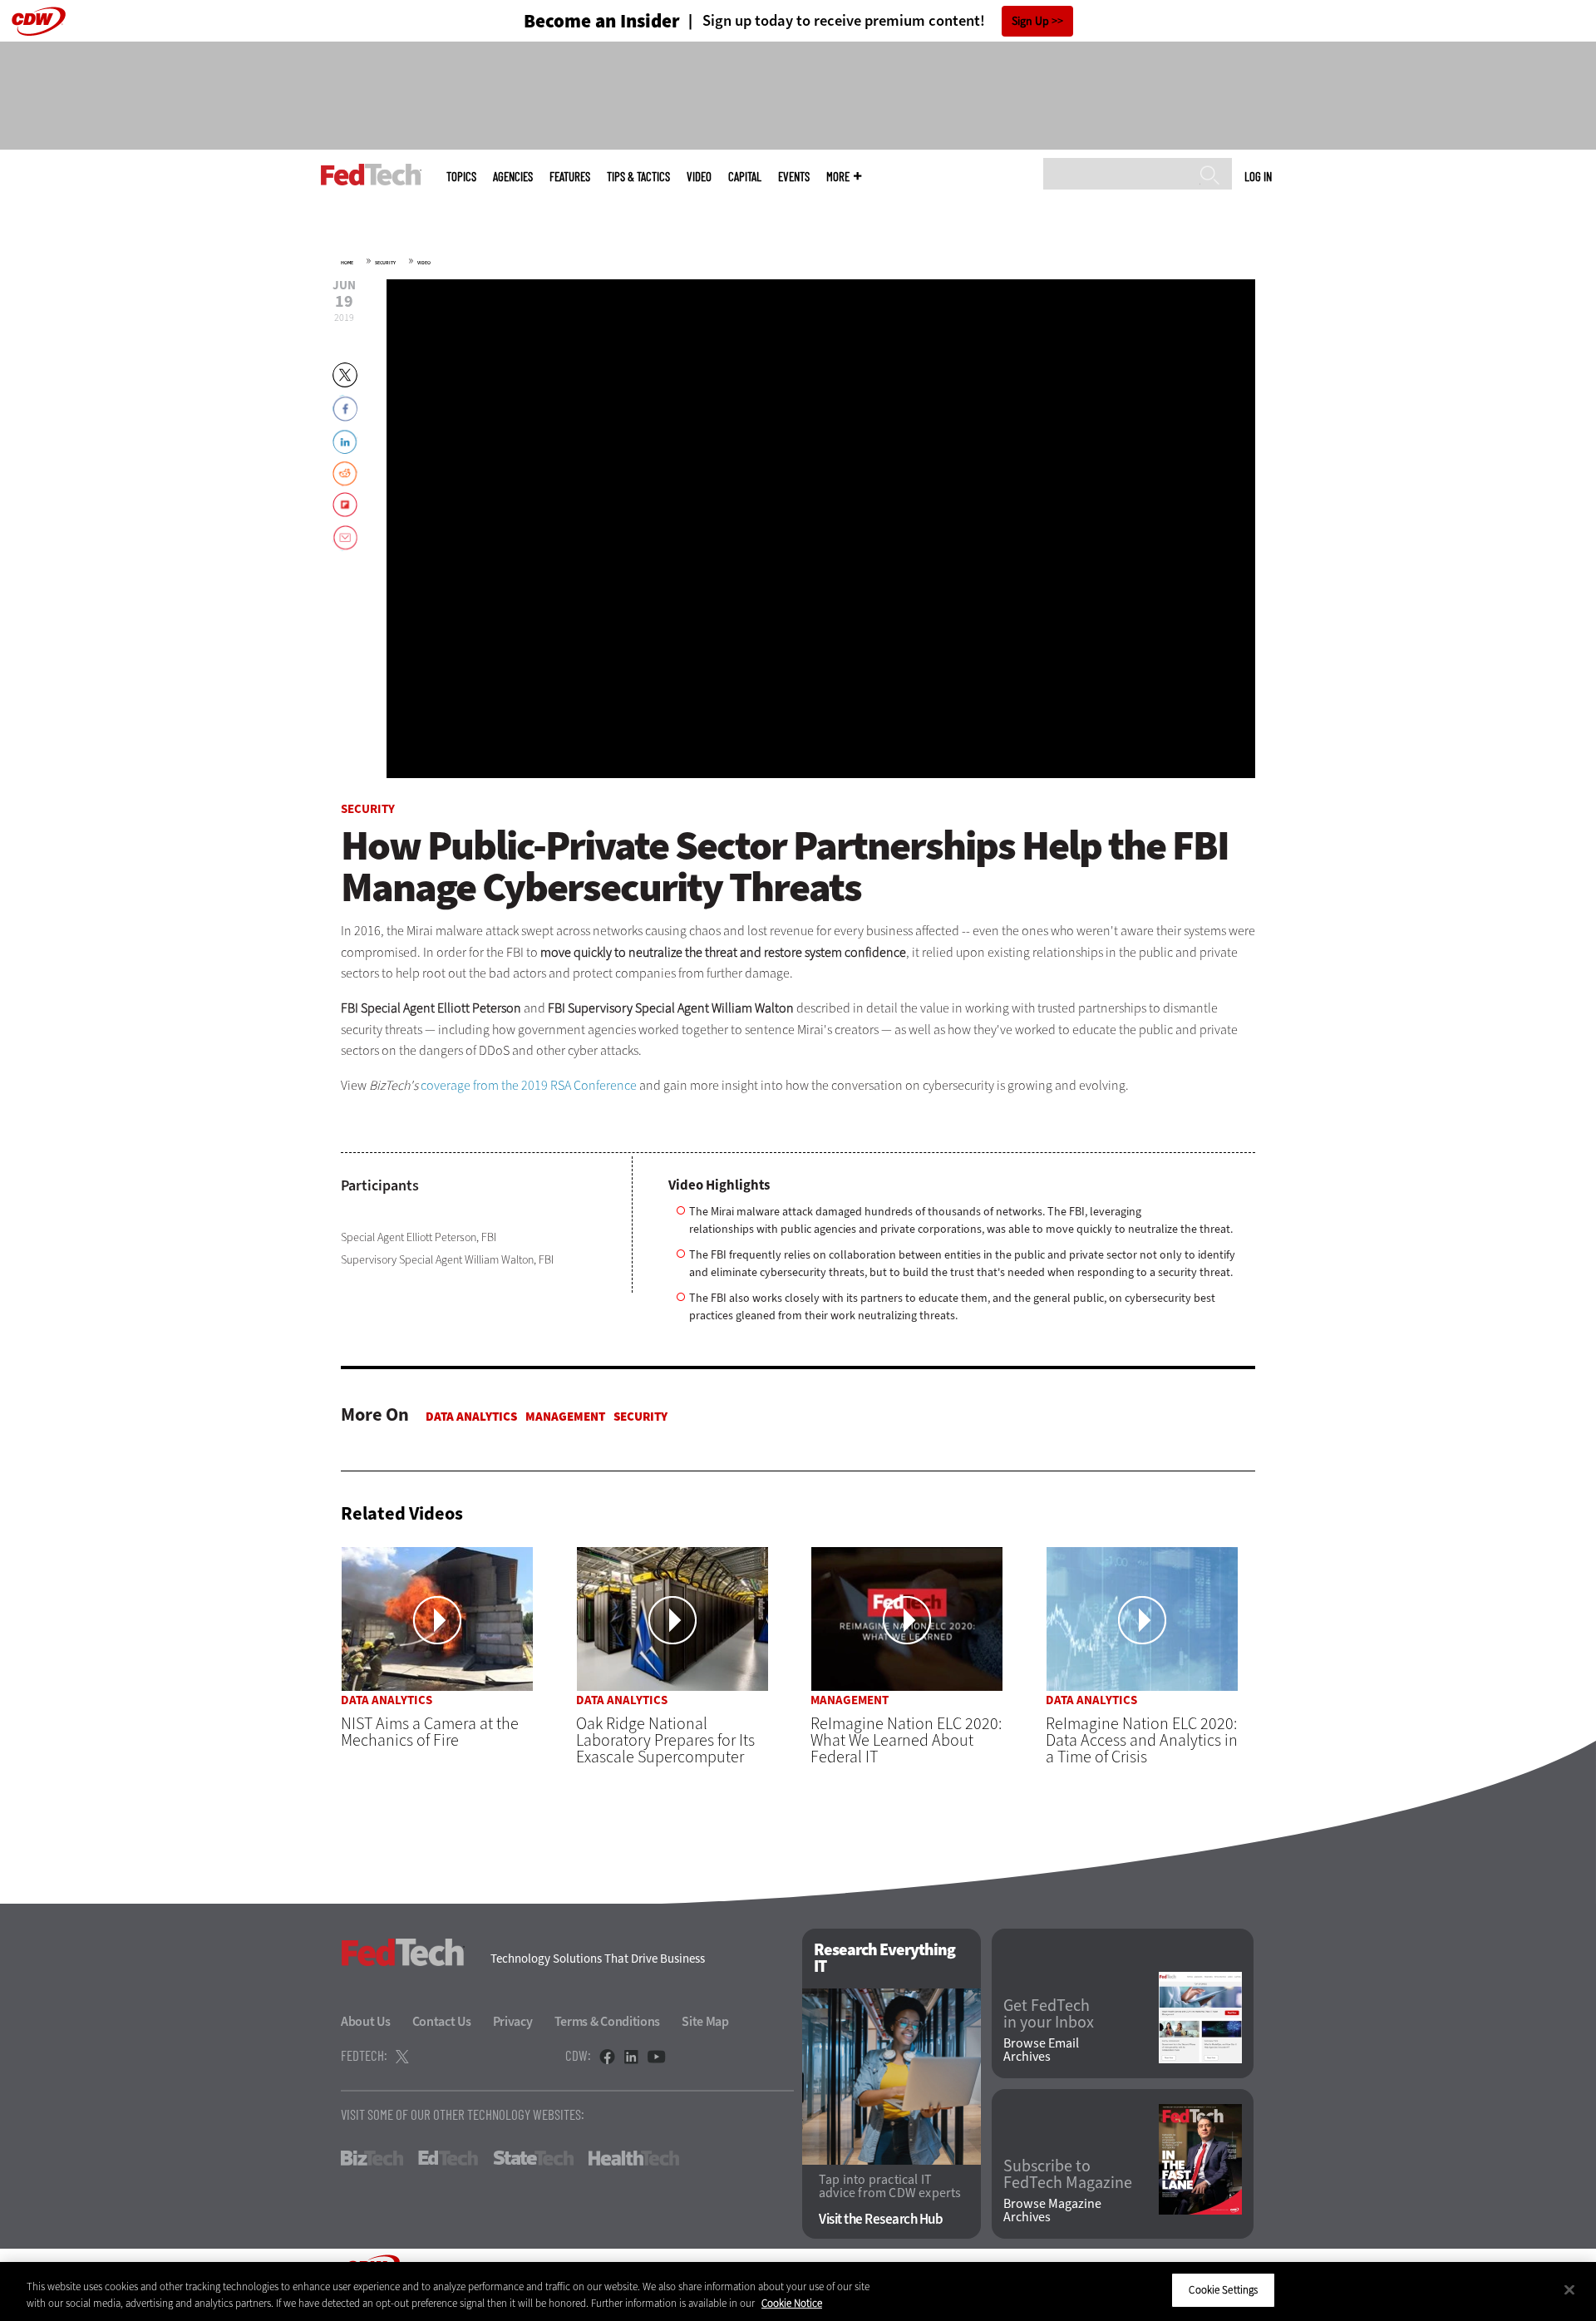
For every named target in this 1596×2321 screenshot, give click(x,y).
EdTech (448, 2158)
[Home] (371, 175)
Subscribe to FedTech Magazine (1068, 2175)
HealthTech (634, 2158)
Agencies (513, 177)
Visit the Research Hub (881, 2219)
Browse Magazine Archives (1052, 2210)
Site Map (705, 2021)
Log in (1258, 176)
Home (347, 263)
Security (385, 263)
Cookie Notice (792, 2303)
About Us (366, 2021)
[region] (798, 2291)
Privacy (513, 2021)
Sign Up (1030, 21)
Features (570, 177)
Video (699, 177)
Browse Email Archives (1041, 2050)
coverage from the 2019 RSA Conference (529, 1085)
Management (565, 1417)
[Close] (1569, 2289)
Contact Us (442, 2021)
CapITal (745, 177)
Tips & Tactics (638, 177)
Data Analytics (471, 1417)
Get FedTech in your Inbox (1049, 2014)
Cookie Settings (1223, 2290)
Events (794, 177)
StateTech (533, 2158)
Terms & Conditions (608, 2021)
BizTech (372, 2158)
